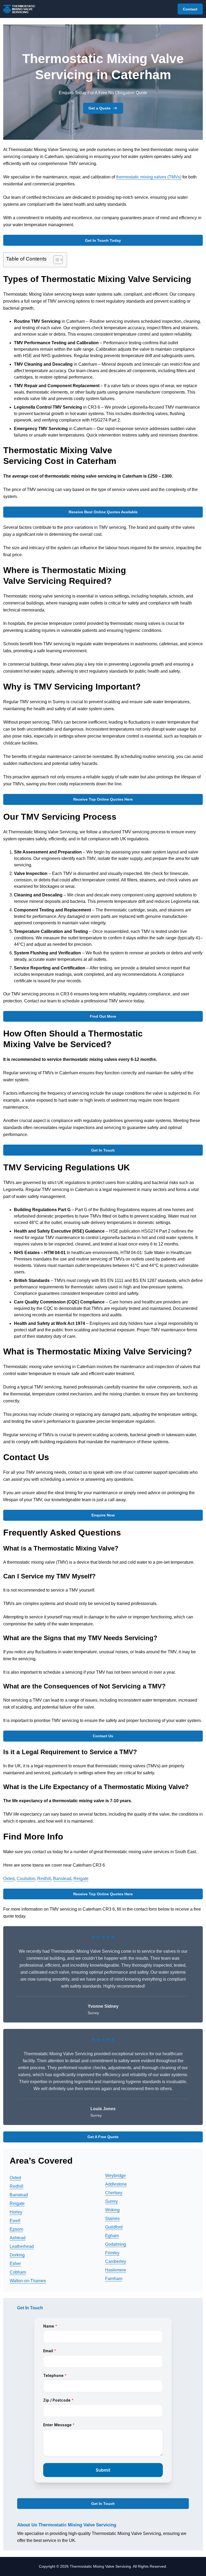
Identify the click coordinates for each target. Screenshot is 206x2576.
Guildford (114, 2227)
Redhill (44, 1879)
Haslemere (116, 2270)
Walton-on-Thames (28, 2281)
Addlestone (116, 2184)
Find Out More (103, 1016)
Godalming (116, 2244)
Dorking (17, 2255)
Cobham (18, 2272)
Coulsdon (26, 1879)
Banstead (62, 1879)
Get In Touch (103, 1150)
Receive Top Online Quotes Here (103, 799)
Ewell (15, 2221)
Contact (190, 9)
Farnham (114, 2279)
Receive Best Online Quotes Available (103, 512)
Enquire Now (103, 1515)
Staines (112, 2218)
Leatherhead (22, 2246)
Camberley (116, 2261)
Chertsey (114, 2193)
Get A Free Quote (103, 2137)
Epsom (16, 2229)
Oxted (9, 1879)
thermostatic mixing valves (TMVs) (149, 177)
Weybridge (115, 2176)
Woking (112, 2210)
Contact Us (103, 1736)
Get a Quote (100, 108)
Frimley (112, 2253)
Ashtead (18, 2238)
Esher (15, 2264)
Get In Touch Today (103, 240)
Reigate (81, 1879)
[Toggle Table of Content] (55, 260)
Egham (112, 2236)
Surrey (111, 2201)
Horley (16, 2212)
